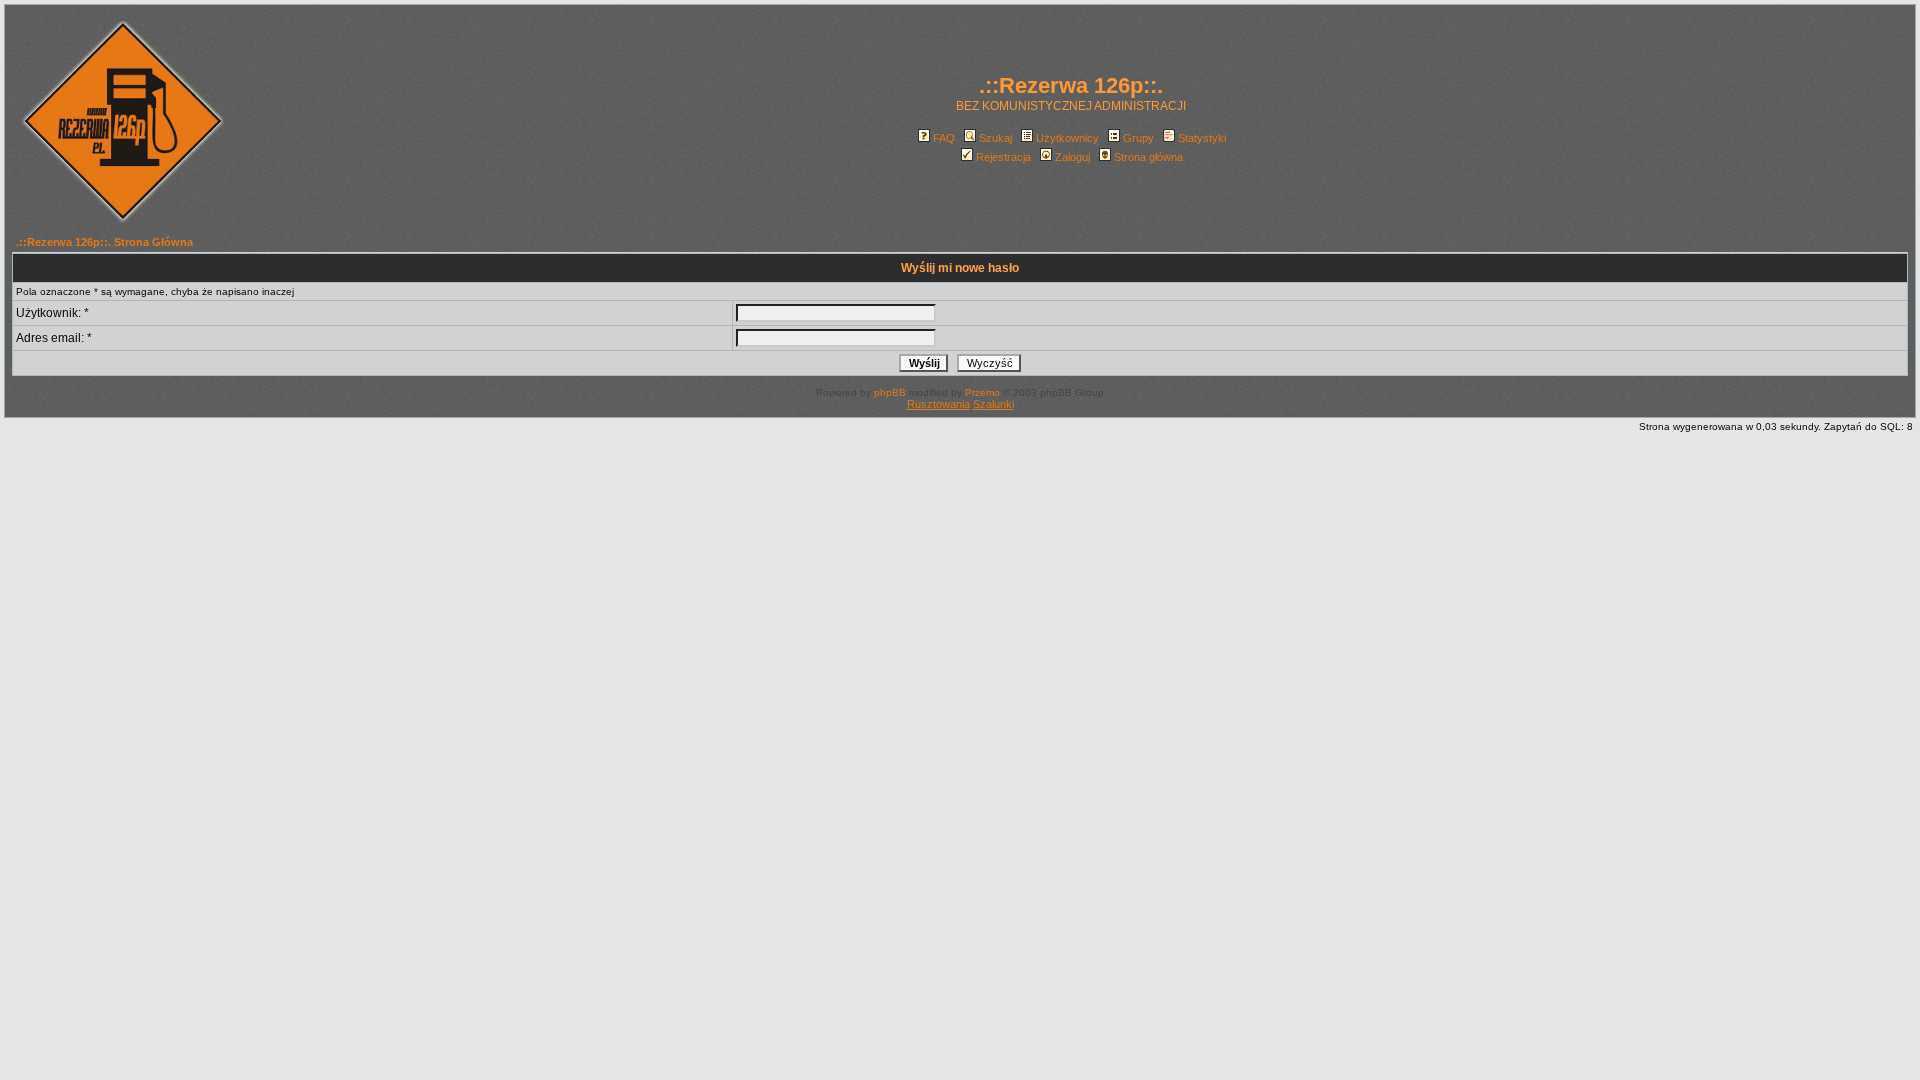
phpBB (890, 392)
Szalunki (993, 404)
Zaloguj (1072, 157)
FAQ (944, 138)
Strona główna (1148, 157)
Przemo (982, 392)
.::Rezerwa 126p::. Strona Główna (104, 242)
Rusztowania (938, 404)
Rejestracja (1003, 157)
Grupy (1138, 138)
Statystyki (1202, 138)
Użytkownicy (1067, 138)
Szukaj (995, 138)
